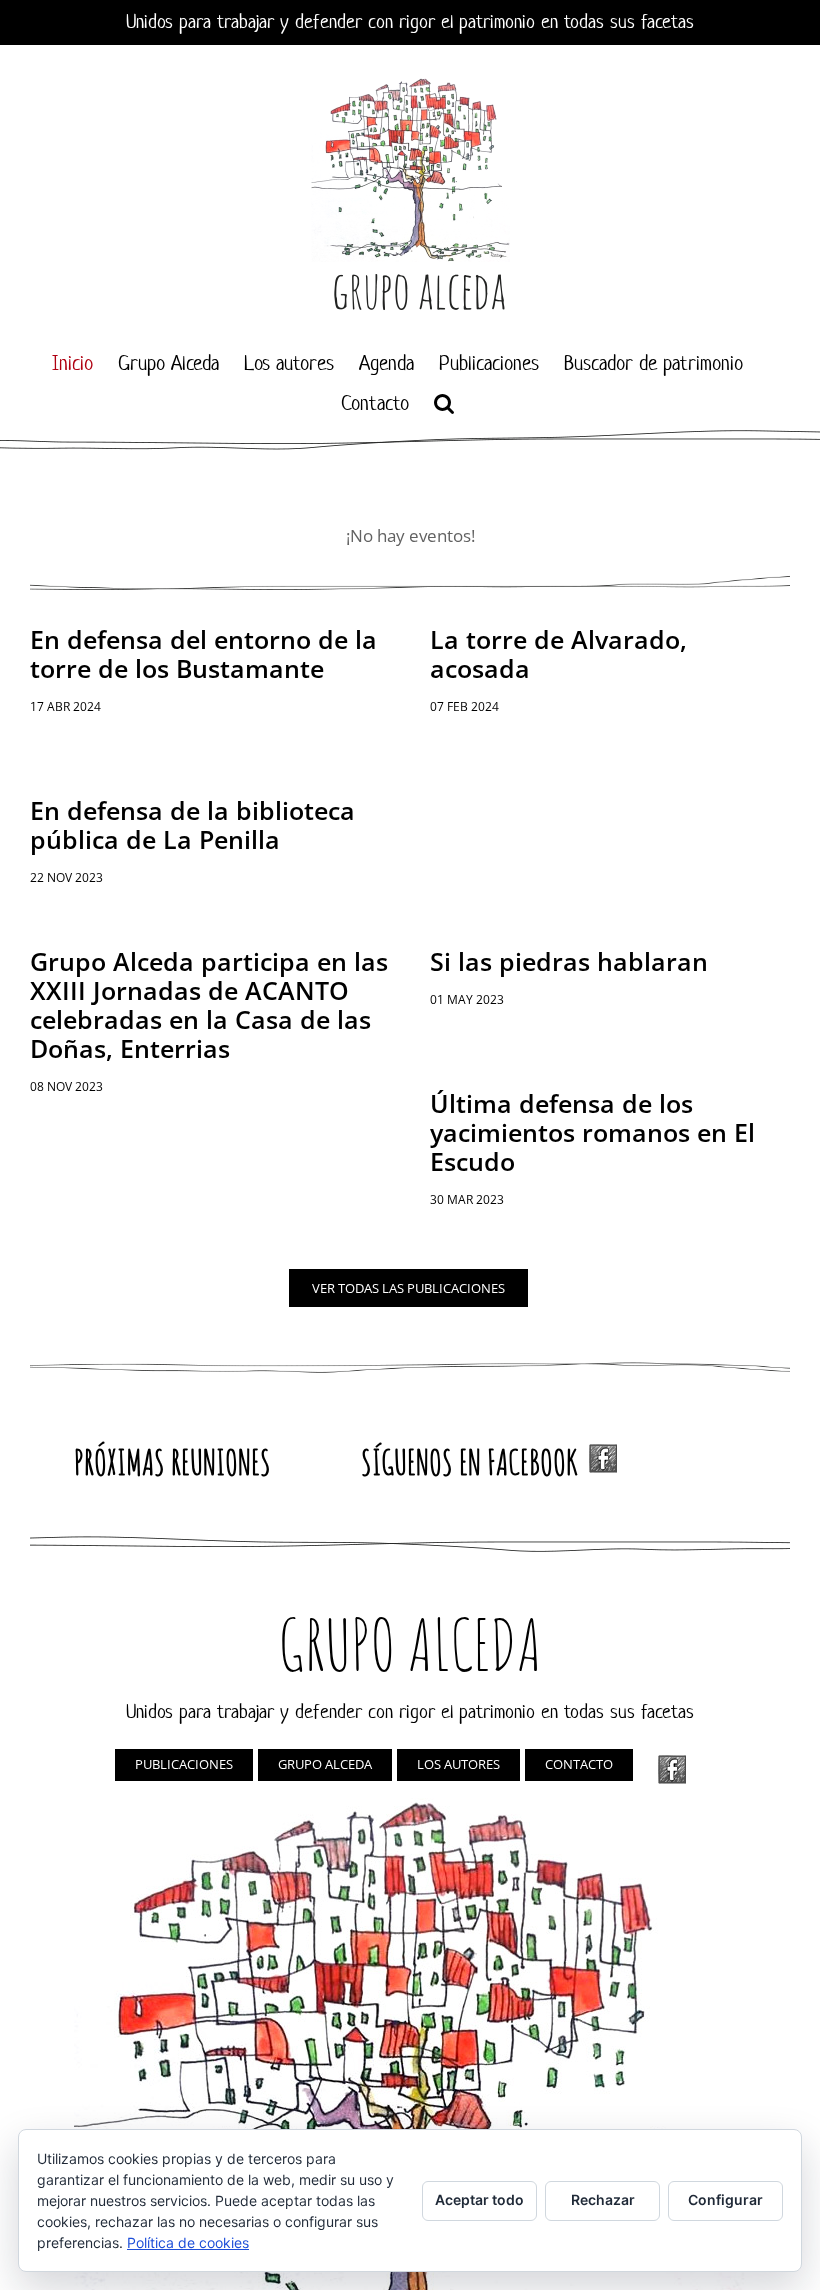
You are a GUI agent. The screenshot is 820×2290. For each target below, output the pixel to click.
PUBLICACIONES (184, 1764)
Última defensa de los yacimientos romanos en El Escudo (592, 1132)
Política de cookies (188, 2242)
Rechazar (603, 2199)
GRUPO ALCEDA (325, 1764)
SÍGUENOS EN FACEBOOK (475, 1461)
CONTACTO (579, 1764)
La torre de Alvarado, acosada (558, 653)
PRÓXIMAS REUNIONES (172, 1461)
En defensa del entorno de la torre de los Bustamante (203, 653)
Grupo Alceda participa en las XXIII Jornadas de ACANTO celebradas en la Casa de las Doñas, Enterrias (209, 1004)
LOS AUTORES (458, 1764)
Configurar (725, 2199)
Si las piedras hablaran (569, 961)
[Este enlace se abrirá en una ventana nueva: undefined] (672, 1769)
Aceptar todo (479, 2199)
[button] (444, 403)
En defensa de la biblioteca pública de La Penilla (192, 824)
